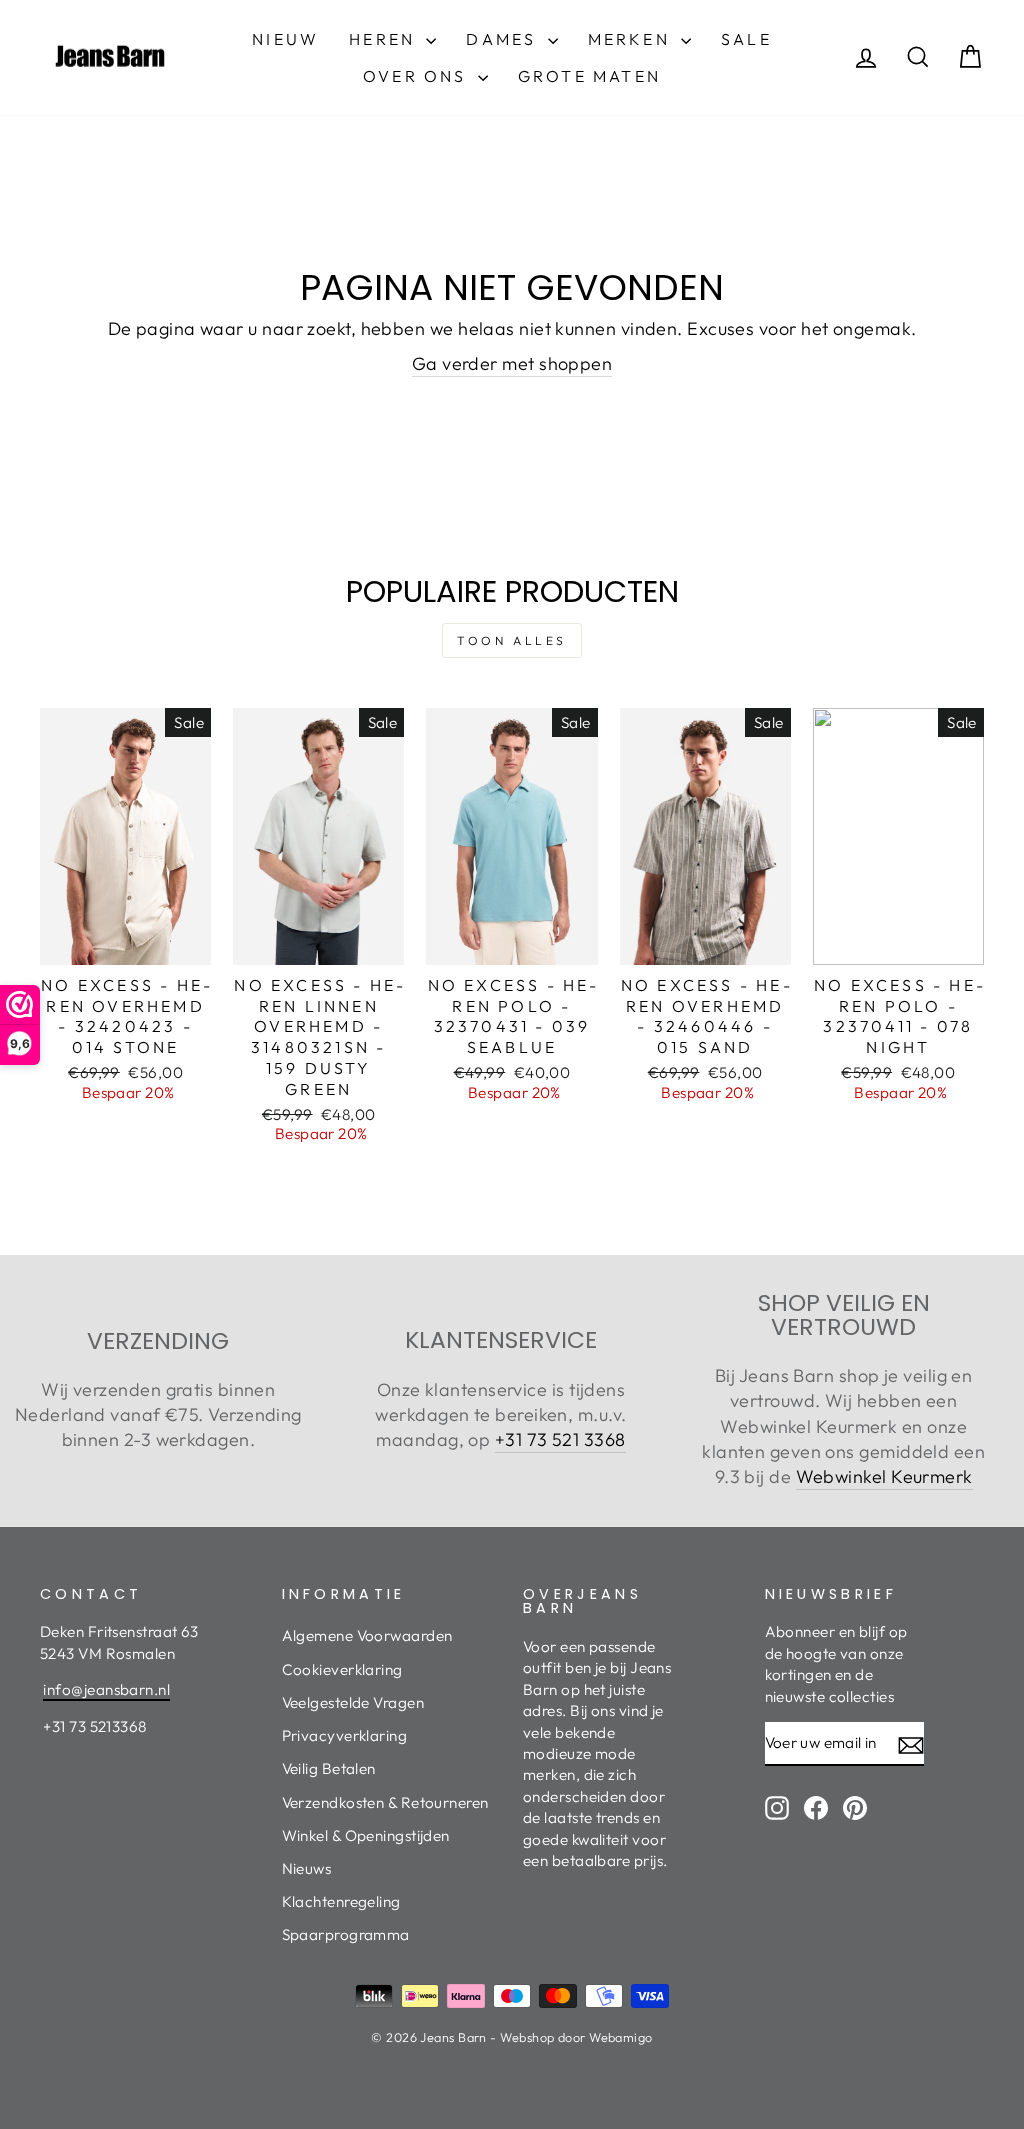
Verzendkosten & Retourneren (385, 1802)
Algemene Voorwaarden (367, 1635)
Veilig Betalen (329, 1768)
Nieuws (307, 1868)
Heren (385, 39)
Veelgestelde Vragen (353, 1702)
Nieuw (285, 39)
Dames (504, 39)
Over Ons (418, 76)
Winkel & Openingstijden (366, 1835)
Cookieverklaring (342, 1669)
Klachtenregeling (341, 1901)
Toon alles (512, 640)
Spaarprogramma (346, 1934)
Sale (746, 39)
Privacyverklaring (345, 1735)
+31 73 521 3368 (560, 1439)
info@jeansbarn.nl (106, 1689)
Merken (632, 39)
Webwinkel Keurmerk (884, 1476)
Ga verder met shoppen (512, 363)
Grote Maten (589, 76)
